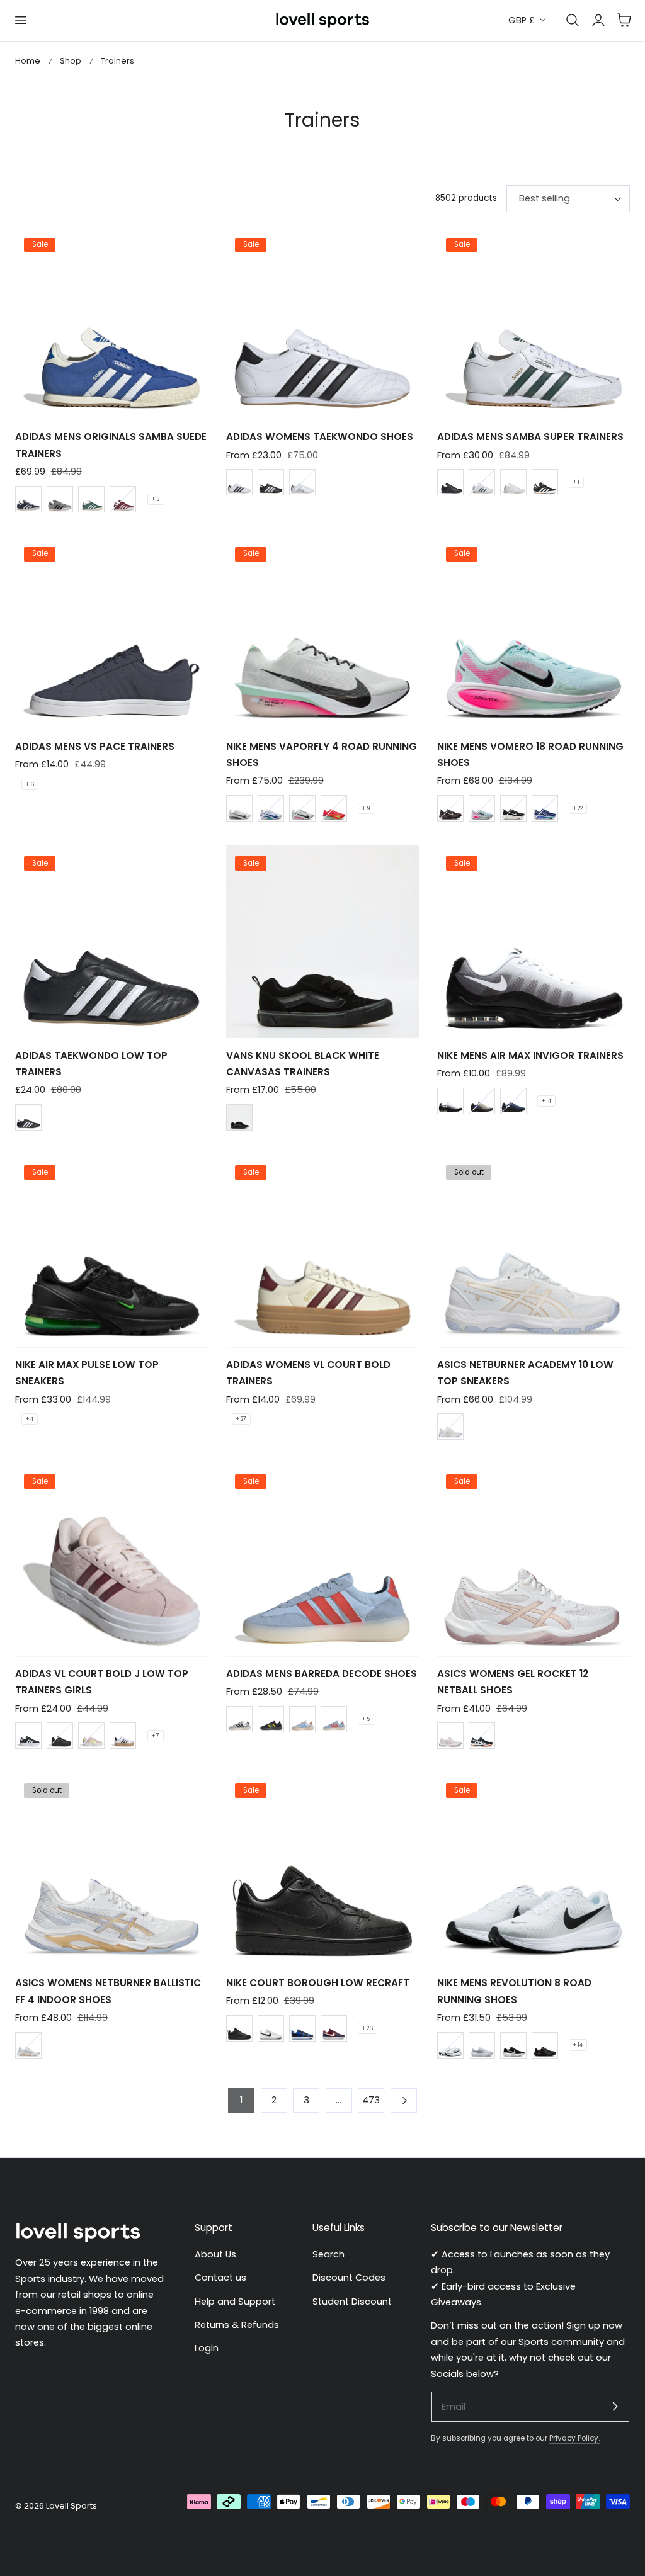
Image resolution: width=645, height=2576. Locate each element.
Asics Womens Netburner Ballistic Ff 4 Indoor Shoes (108, 1991)
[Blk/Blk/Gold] (450, 482)
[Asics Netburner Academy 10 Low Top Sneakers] (534, 1251)
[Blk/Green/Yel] (271, 1719)
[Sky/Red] (334, 1719)
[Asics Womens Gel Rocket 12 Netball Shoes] (534, 1560)
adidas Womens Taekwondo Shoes (320, 437)
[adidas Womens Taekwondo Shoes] (322, 324)
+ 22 (578, 808)
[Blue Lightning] (545, 808)
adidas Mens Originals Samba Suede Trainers (111, 445)
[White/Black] (271, 2028)
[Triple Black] (239, 2028)
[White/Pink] (450, 1736)
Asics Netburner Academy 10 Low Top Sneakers (525, 1373)
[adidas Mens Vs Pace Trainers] (111, 633)
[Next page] (404, 2100)
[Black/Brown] (450, 808)
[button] (20, 20)
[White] (513, 482)
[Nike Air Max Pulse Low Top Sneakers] (111, 1251)
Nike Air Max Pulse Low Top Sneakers (87, 1373)
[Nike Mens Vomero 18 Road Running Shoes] (534, 633)
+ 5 (366, 1719)
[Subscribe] (615, 2406)
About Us (215, 2254)
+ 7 (156, 1736)
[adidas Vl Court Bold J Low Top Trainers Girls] (111, 1560)
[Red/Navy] (334, 2028)
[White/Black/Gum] (123, 1736)
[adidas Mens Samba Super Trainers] (534, 324)
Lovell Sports (71, 2506)
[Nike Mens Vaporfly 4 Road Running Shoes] (322, 633)
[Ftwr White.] (239, 482)
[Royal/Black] (302, 2028)
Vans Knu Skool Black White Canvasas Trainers (303, 1064)
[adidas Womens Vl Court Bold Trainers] (322, 1251)
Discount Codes (349, 2278)
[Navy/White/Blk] (513, 1101)
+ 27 (241, 1419)
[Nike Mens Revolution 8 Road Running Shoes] (534, 1870)
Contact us (220, 2278)
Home (28, 61)
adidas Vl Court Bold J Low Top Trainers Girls (102, 1682)
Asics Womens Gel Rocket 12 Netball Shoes (513, 1682)
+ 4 (30, 1419)
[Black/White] (545, 482)
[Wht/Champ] (28, 2045)
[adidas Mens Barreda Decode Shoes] (322, 1560)
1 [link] (241, 2100)
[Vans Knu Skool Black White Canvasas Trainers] (322, 942)
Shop (71, 61)
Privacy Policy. (574, 2438)
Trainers (117, 61)
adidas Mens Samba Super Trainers (530, 437)
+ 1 (576, 482)
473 (371, 2100)
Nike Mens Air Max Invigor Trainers (530, 1055)
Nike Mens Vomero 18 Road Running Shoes (530, 754)
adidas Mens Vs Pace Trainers (95, 746)
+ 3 (156, 499)
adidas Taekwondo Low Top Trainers (91, 1064)
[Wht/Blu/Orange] (302, 1719)
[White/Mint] (302, 808)
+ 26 (368, 2028)
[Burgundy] (123, 499)
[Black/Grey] (545, 2045)
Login (207, 2348)
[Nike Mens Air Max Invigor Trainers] (534, 942)
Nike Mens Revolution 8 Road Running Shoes (514, 1991)
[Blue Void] (271, 808)
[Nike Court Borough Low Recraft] (322, 1870)
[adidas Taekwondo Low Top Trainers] (111, 942)
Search (328, 2254)
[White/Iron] (239, 808)
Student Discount (352, 2302)
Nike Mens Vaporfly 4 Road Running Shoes (322, 754)
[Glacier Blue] (482, 808)
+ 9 (366, 808)
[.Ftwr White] (302, 482)
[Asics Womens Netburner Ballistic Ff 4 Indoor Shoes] (111, 1870)
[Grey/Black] (60, 499)
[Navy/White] (28, 499)
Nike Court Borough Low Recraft (318, 1983)
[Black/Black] (60, 1736)
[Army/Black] (450, 2045)
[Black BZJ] (239, 1117)
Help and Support (235, 2302)
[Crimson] (334, 808)
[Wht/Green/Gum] (482, 482)
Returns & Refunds (237, 2325)
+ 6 (30, 784)
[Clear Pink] (91, 1736)
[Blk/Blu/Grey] (482, 1101)
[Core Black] (271, 482)
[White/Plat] (482, 2045)
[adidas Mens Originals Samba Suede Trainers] (111, 324)
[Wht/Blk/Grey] (239, 1719)
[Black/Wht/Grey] (450, 1101)
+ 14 (546, 1101)
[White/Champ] (450, 1426)
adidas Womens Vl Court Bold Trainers (308, 1373)
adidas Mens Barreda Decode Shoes (322, 1674)
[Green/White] (91, 499)
